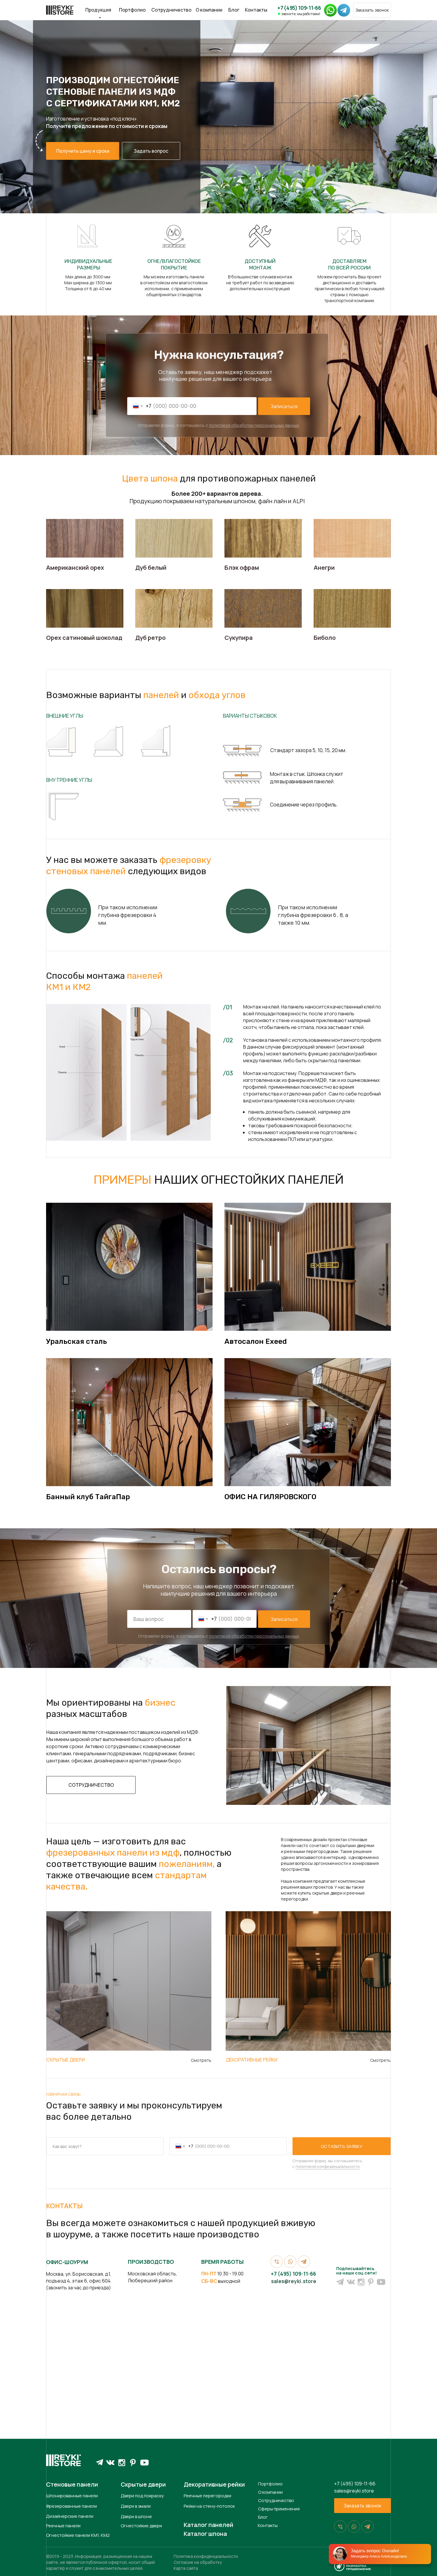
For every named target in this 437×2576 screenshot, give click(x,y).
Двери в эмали (136, 2506)
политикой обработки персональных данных (254, 425)
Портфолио (132, 10)
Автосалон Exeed (256, 1341)
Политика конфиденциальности (206, 2556)
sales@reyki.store (294, 2281)
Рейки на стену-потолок (209, 2506)
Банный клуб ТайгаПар (88, 1497)
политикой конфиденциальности (328, 2166)
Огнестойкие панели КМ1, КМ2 (78, 2535)
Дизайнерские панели (70, 2516)
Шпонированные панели (72, 2496)
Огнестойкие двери (141, 2526)
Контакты (256, 10)
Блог (234, 10)
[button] (372, 10)
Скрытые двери (143, 2484)
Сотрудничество (171, 10)
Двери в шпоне (136, 2516)
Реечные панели (63, 2526)
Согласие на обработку (198, 2562)
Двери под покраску (142, 2496)
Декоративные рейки (214, 2484)
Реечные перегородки (208, 2496)
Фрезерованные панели (71, 2506)
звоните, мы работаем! (301, 14)
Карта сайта (186, 2568)
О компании (209, 10)
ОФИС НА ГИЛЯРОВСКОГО (270, 1497)
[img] (129, 1981)
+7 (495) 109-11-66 (299, 8)
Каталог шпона (205, 2534)
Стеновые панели (72, 2484)
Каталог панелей (209, 2525)
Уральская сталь (77, 1341)
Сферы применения (279, 2509)
